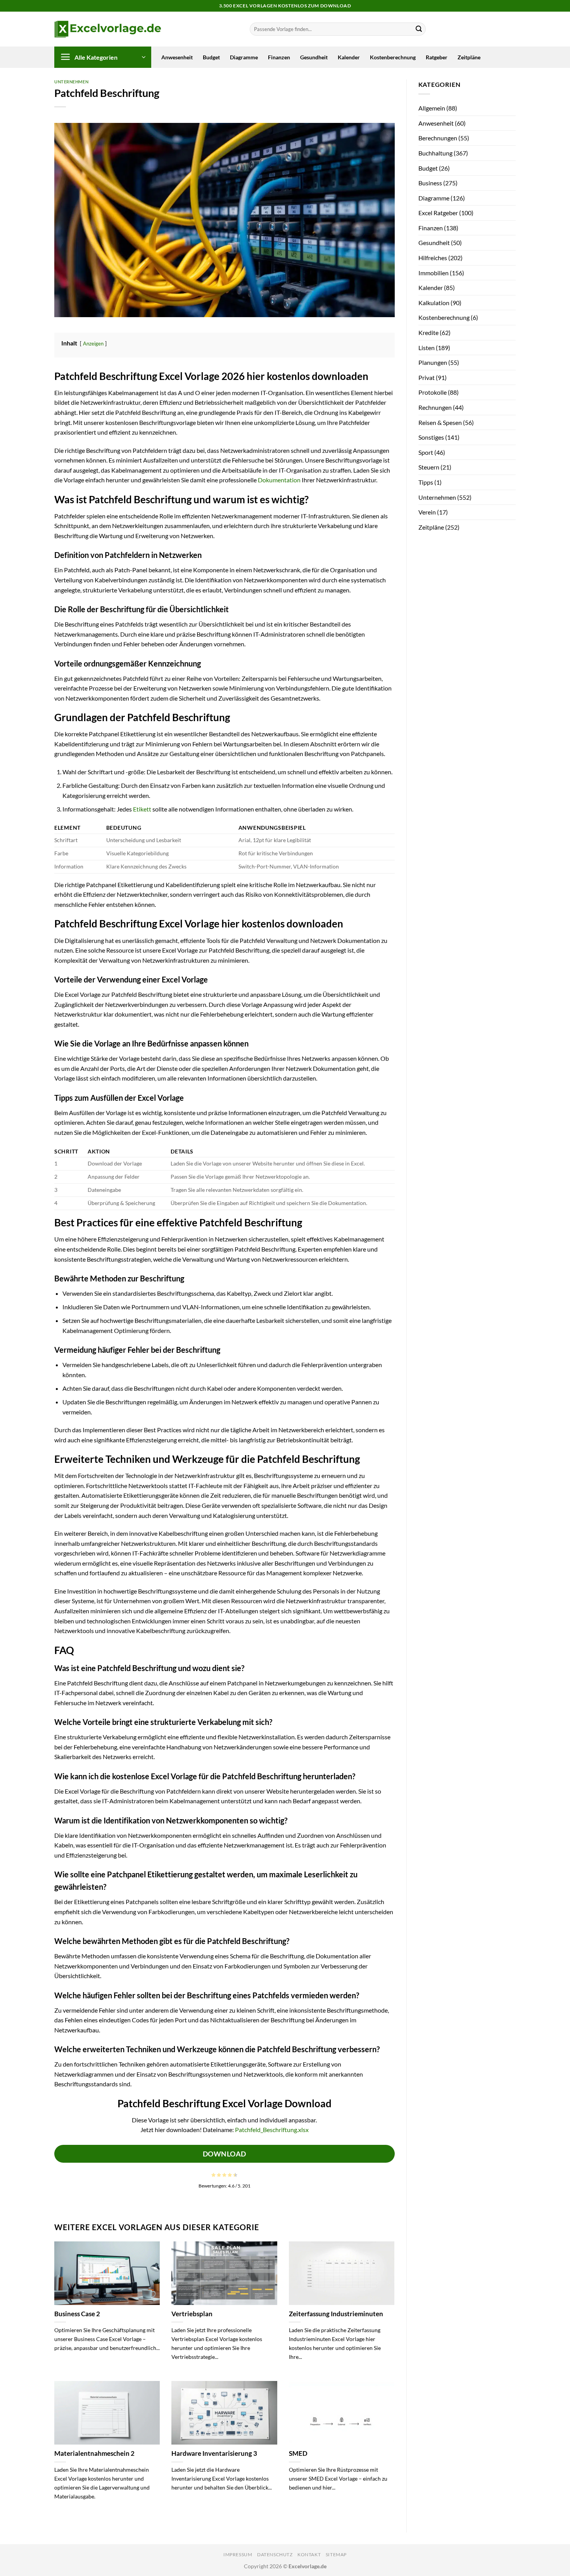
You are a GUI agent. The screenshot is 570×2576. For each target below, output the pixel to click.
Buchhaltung (435, 153)
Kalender (349, 57)
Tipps (426, 482)
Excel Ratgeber (438, 213)
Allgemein (432, 108)
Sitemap (336, 2554)
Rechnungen (435, 407)
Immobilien (434, 273)
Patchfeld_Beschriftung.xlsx (272, 2130)
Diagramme (244, 57)
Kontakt (309, 2554)
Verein (427, 512)
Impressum (238, 2554)
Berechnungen (438, 138)
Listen (427, 348)
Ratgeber (437, 57)
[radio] (213, 2175)
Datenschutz (275, 2554)
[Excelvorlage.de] (108, 29)
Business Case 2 (77, 2314)
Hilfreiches (433, 258)
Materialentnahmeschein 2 (94, 2453)
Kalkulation (434, 303)
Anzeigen (93, 344)
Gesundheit (314, 57)
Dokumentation (279, 480)
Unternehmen (71, 82)
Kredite (428, 332)
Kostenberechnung (393, 57)
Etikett (142, 809)
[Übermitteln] (419, 29)
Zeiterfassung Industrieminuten (336, 2314)
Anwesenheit (177, 57)
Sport (426, 452)
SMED (298, 2453)
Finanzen (279, 57)
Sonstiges (431, 437)
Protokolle (433, 392)
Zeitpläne (469, 57)
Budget (211, 57)
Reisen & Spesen (440, 422)
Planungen (433, 362)
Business (430, 183)
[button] (103, 57)
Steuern (429, 467)
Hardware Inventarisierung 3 (214, 2453)
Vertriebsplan (192, 2314)
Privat (427, 377)
